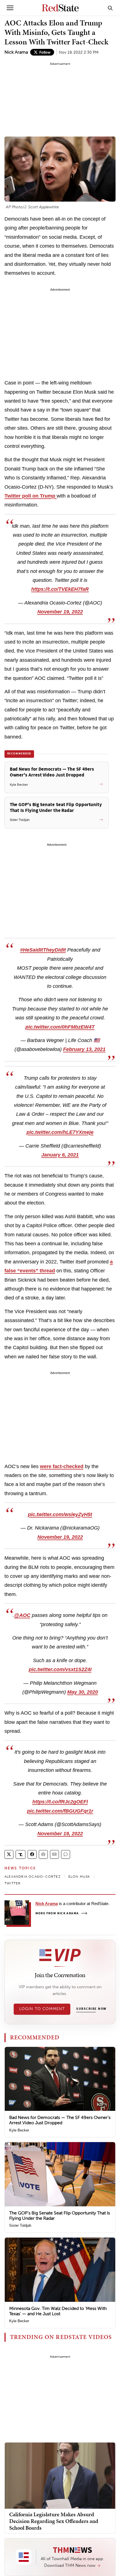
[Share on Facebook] (32, 1854)
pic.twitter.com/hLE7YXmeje (60, 1132)
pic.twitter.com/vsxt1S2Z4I (60, 1669)
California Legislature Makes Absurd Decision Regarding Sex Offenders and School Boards (54, 2521)
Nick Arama (16, 52)
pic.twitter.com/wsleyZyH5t (60, 1514)
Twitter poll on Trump (31, 496)
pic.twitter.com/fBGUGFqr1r (60, 1811)
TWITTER (13, 1883)
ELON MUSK (79, 1877)
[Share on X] (9, 1854)
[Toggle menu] (10, 8)
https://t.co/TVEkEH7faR (60, 589)
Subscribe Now (91, 2009)
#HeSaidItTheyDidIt (43, 950)
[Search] (110, 8)
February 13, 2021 (84, 1049)
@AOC (22, 1615)
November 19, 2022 (60, 612)
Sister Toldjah (20, 2225)
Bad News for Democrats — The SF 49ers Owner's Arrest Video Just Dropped (60, 2120)
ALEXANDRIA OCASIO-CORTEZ (33, 1877)
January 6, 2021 (60, 1155)
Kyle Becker (19, 2130)
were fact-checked (62, 1466)
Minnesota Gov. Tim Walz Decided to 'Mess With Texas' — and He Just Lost (58, 2311)
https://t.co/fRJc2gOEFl (60, 1802)
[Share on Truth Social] (21, 1854)
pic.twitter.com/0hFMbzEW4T (60, 1027)
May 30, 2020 (83, 1692)
